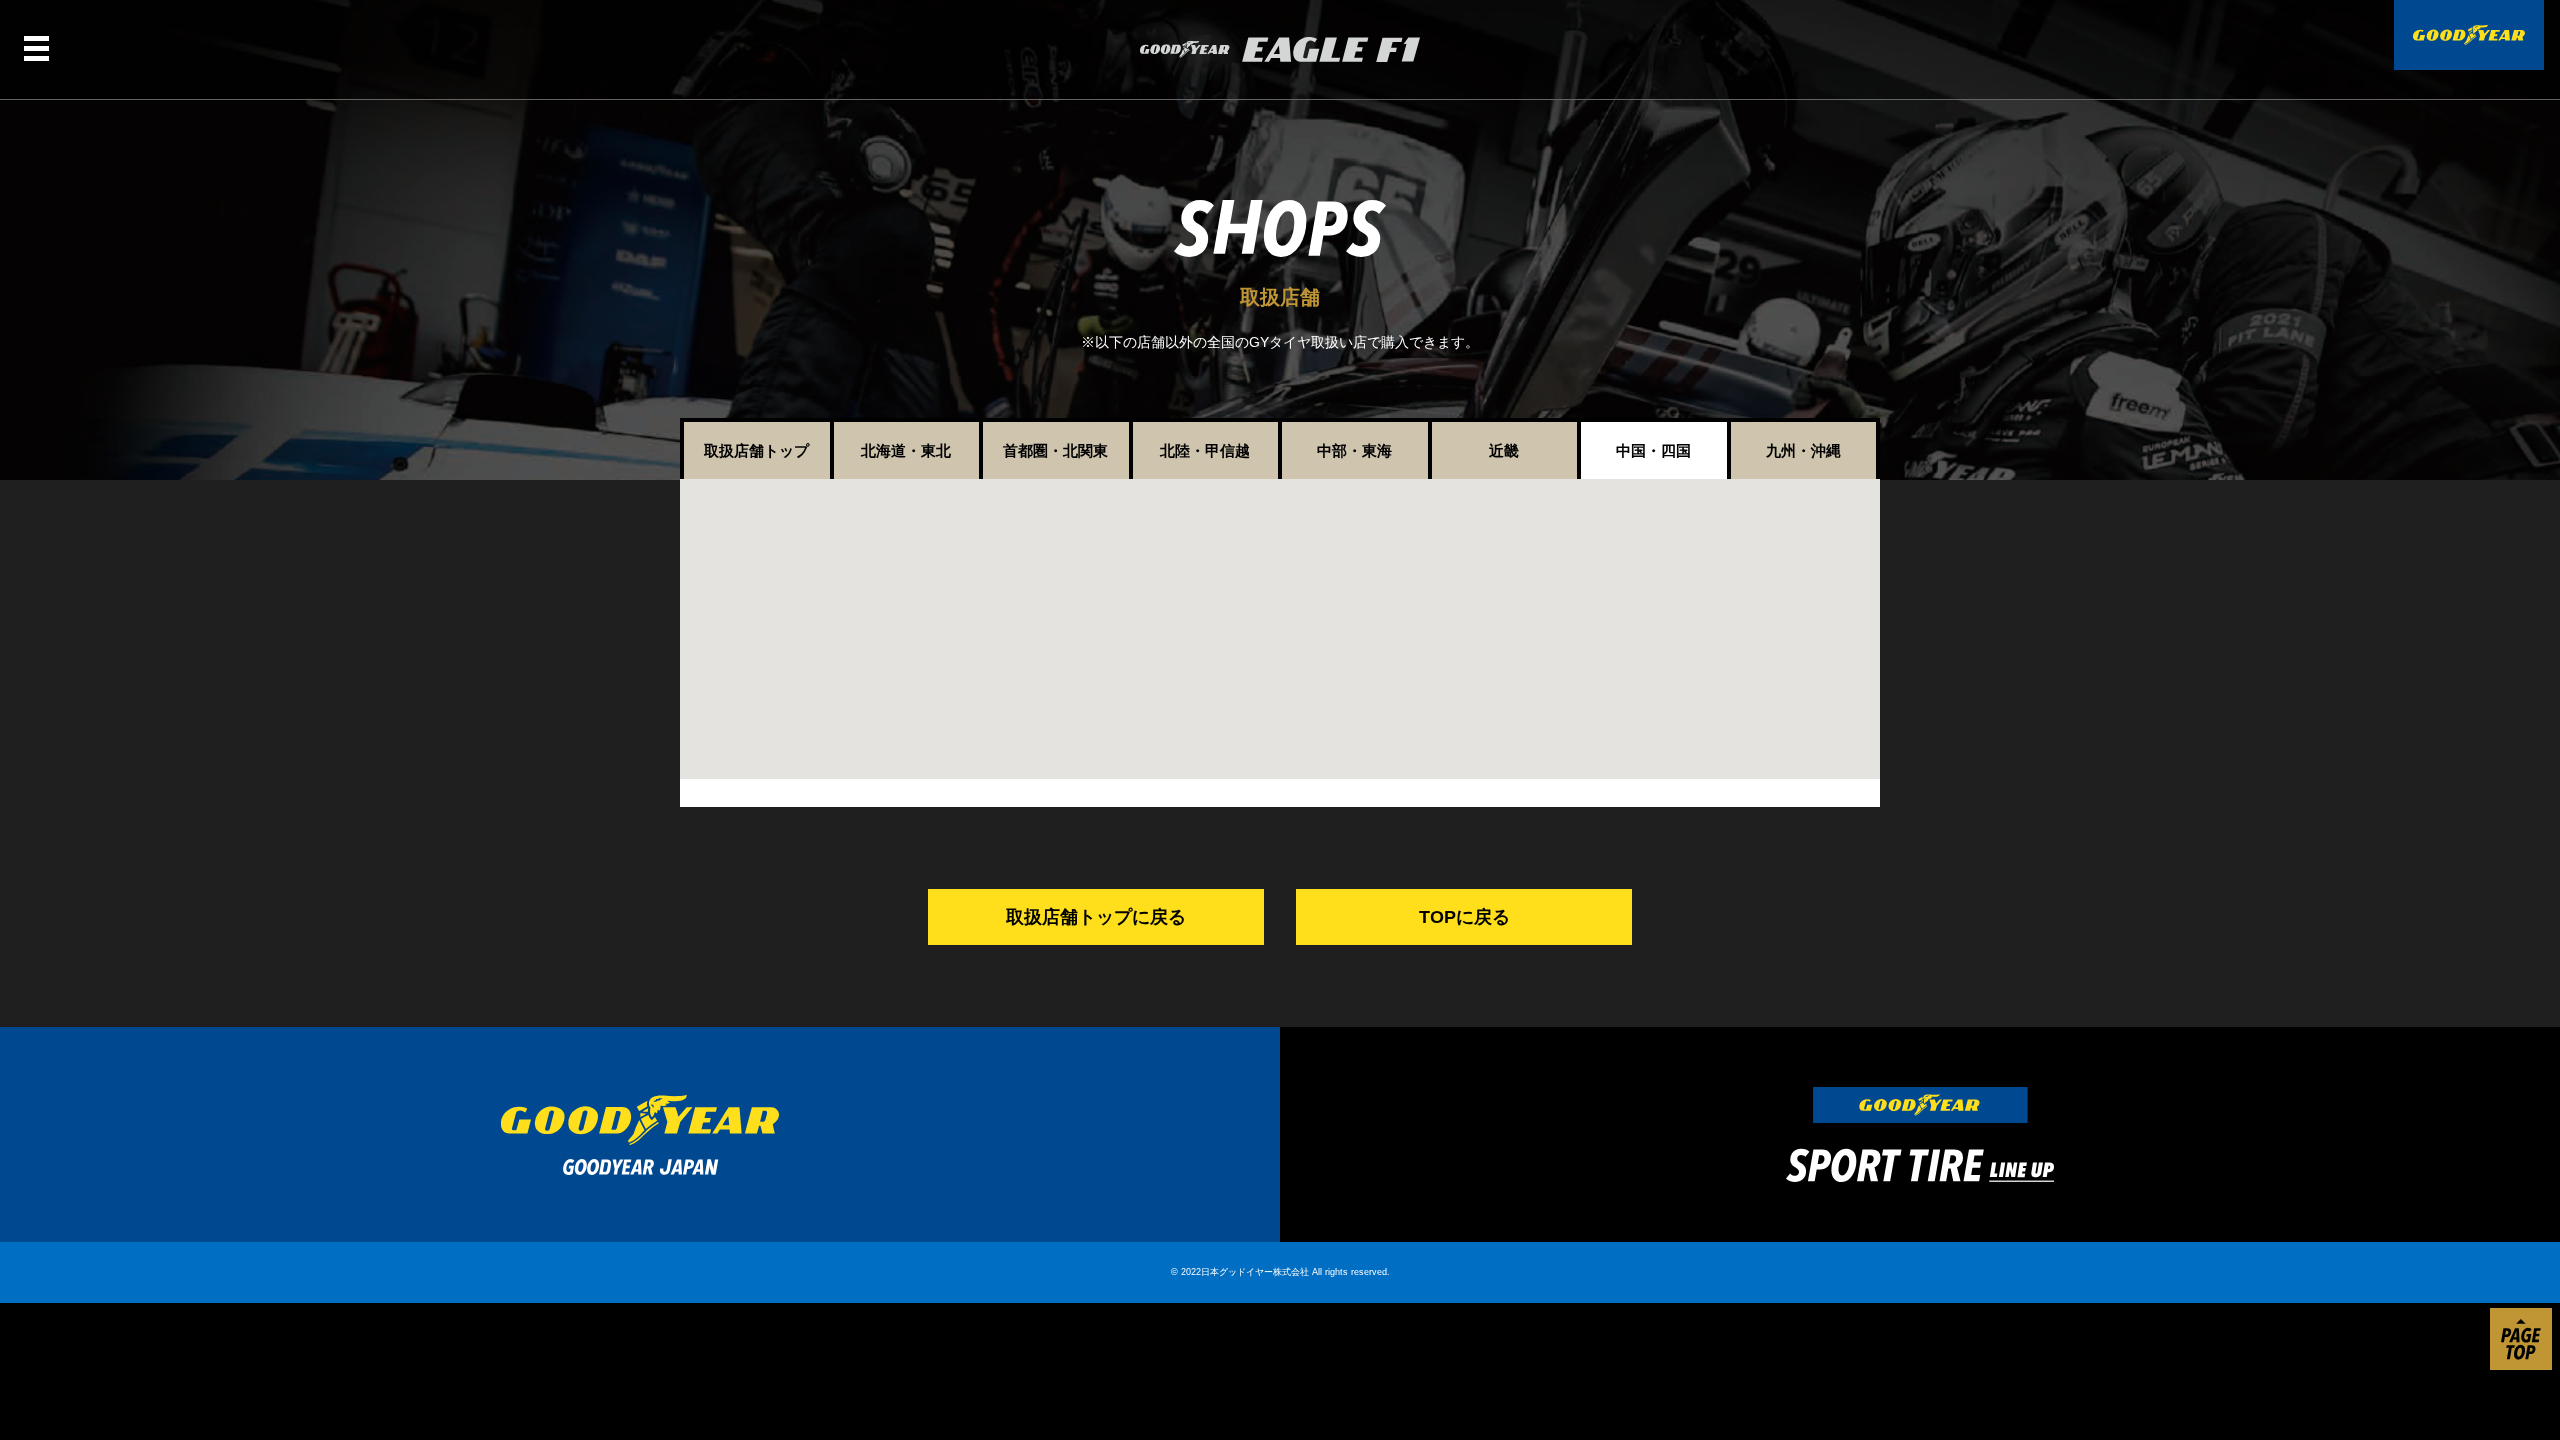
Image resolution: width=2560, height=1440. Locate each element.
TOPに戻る (1464, 917)
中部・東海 (1354, 450)
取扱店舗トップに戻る (1096, 917)
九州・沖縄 (1803, 450)
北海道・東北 (906, 450)
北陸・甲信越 (1205, 450)
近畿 (1504, 450)
